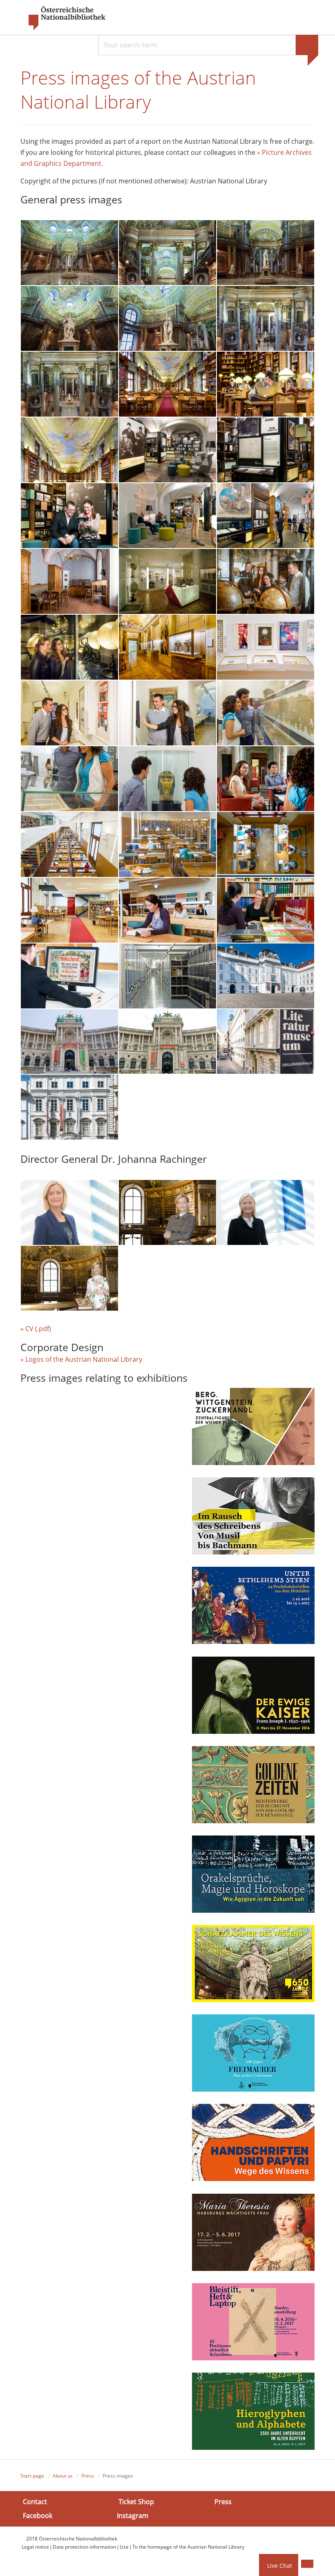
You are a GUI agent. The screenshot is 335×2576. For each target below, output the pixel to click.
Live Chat (280, 2566)
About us (63, 2476)
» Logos (32, 1359)
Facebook (38, 2515)
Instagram (133, 2515)
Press (88, 2476)
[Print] (307, 2564)
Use (124, 2547)
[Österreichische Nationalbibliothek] (63, 18)
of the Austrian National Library (93, 1359)
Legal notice (35, 2547)
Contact (35, 2502)
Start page (32, 2476)
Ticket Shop (136, 2502)
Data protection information (84, 2547)
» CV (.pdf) (39, 1329)
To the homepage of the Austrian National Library (188, 2547)
